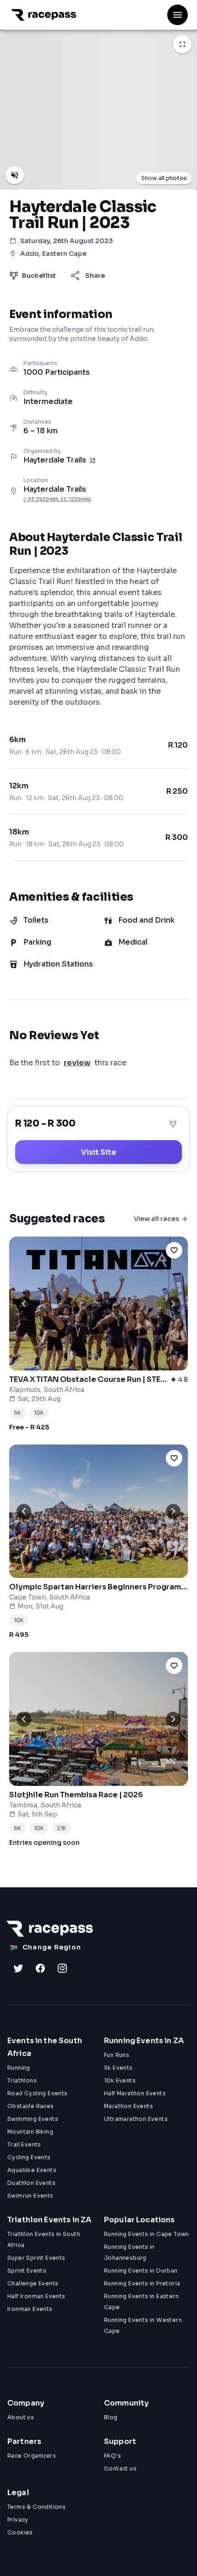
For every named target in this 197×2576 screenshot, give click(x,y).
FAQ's (112, 2456)
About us (21, 2417)
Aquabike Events (32, 2170)
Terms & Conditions (36, 2507)
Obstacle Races (31, 2106)
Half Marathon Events (135, 2093)
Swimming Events (33, 2119)
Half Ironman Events (36, 2296)
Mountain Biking (30, 2132)
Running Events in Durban (141, 2271)
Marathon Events (129, 2106)
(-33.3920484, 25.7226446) (57, 499)
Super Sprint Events (36, 2258)
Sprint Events (27, 2271)
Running (19, 2068)
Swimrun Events (30, 2196)
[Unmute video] (15, 175)
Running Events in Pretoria (142, 2283)
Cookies (20, 2532)
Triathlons (22, 2080)
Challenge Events (33, 2283)
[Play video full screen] (182, 44)
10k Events (120, 2080)
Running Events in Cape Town (147, 2234)
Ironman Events (30, 2309)
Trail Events (24, 2144)
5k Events (118, 2068)
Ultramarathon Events (136, 2119)
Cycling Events (29, 2157)
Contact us (120, 2468)
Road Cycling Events (38, 2093)
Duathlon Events (31, 2183)
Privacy (18, 2520)
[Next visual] (173, 1304)
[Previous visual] (24, 1304)
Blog (111, 2417)
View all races (156, 1219)
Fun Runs (117, 2055)
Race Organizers (32, 2456)
